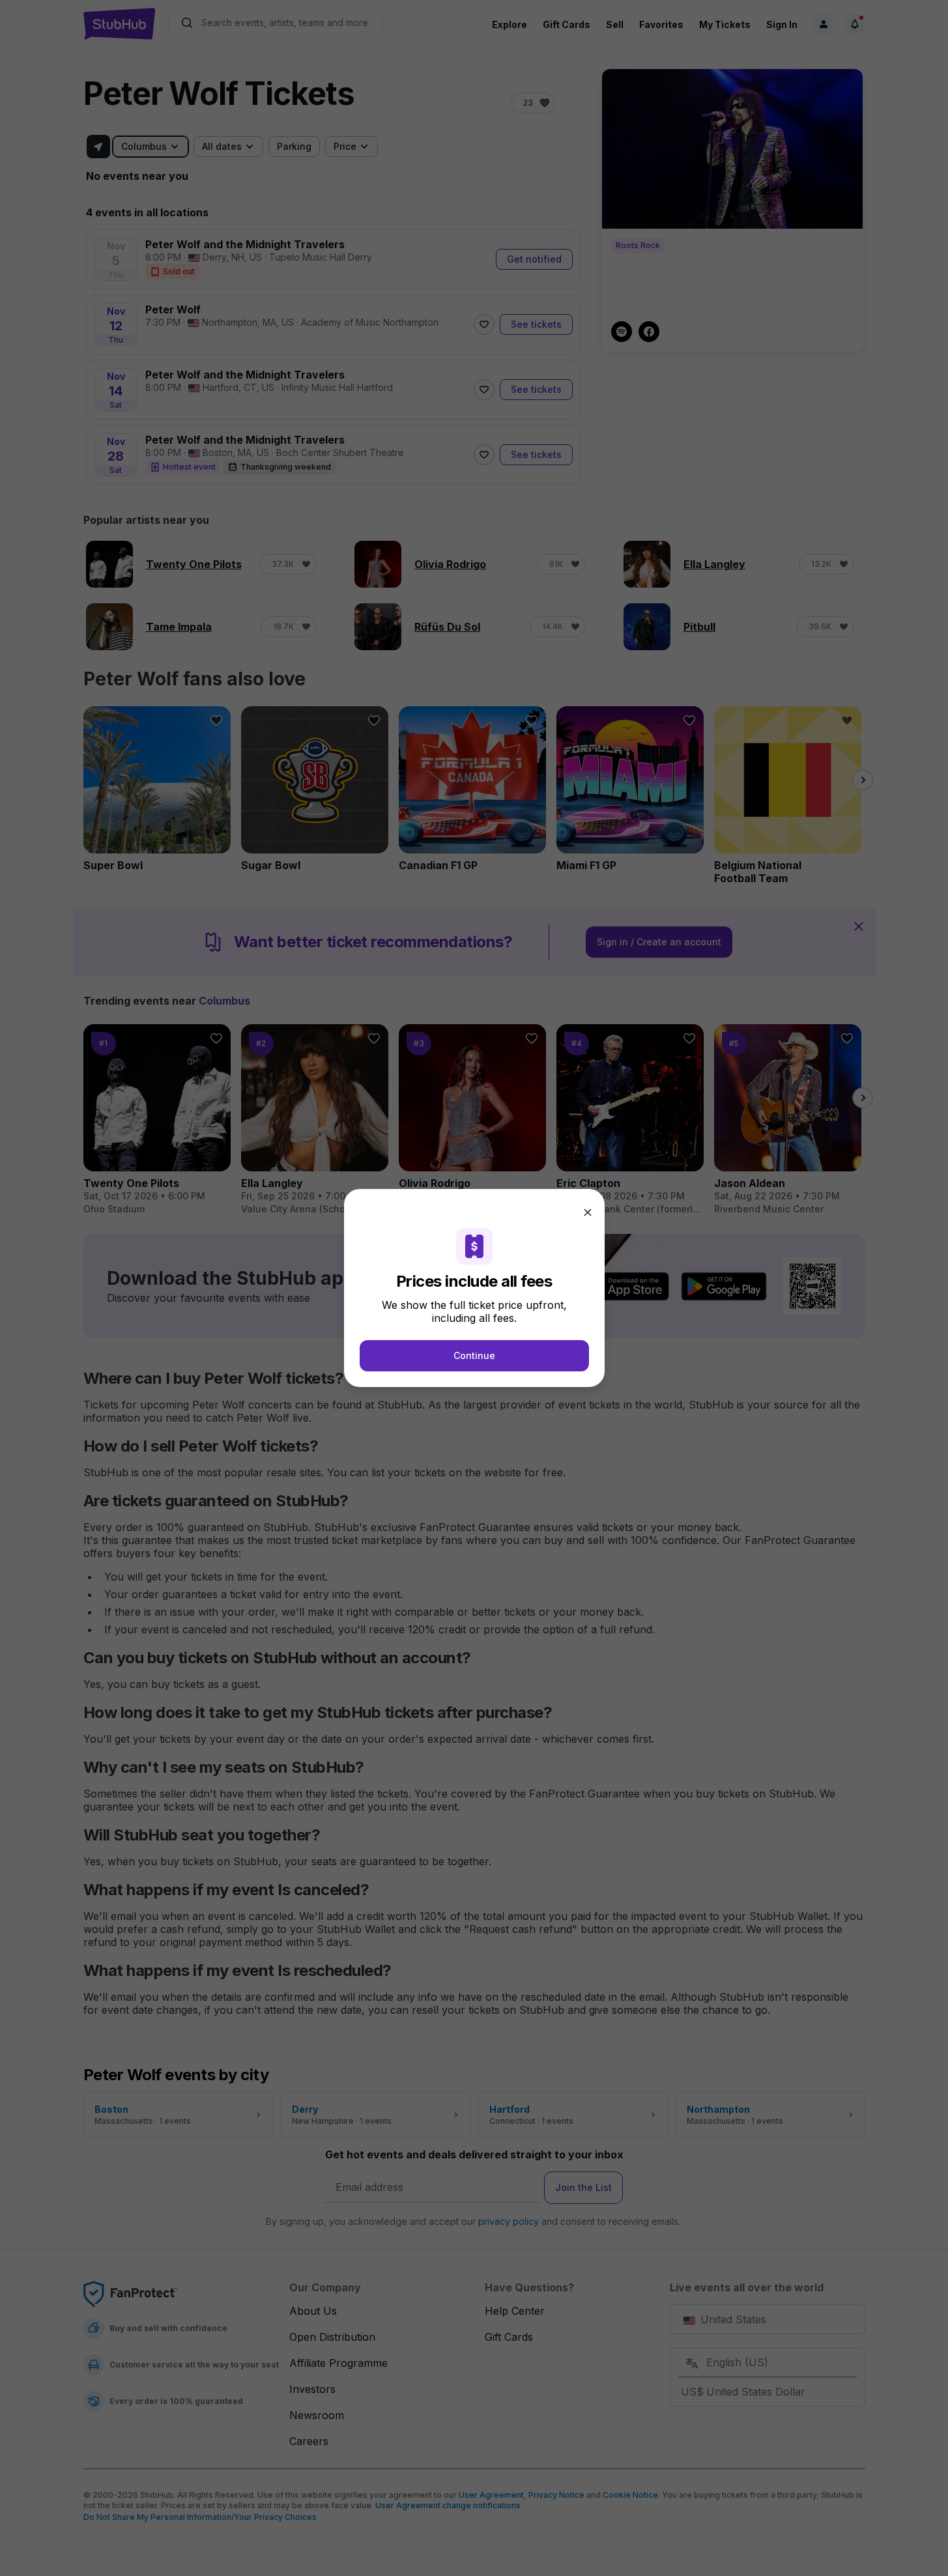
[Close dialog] (588, 1212)
